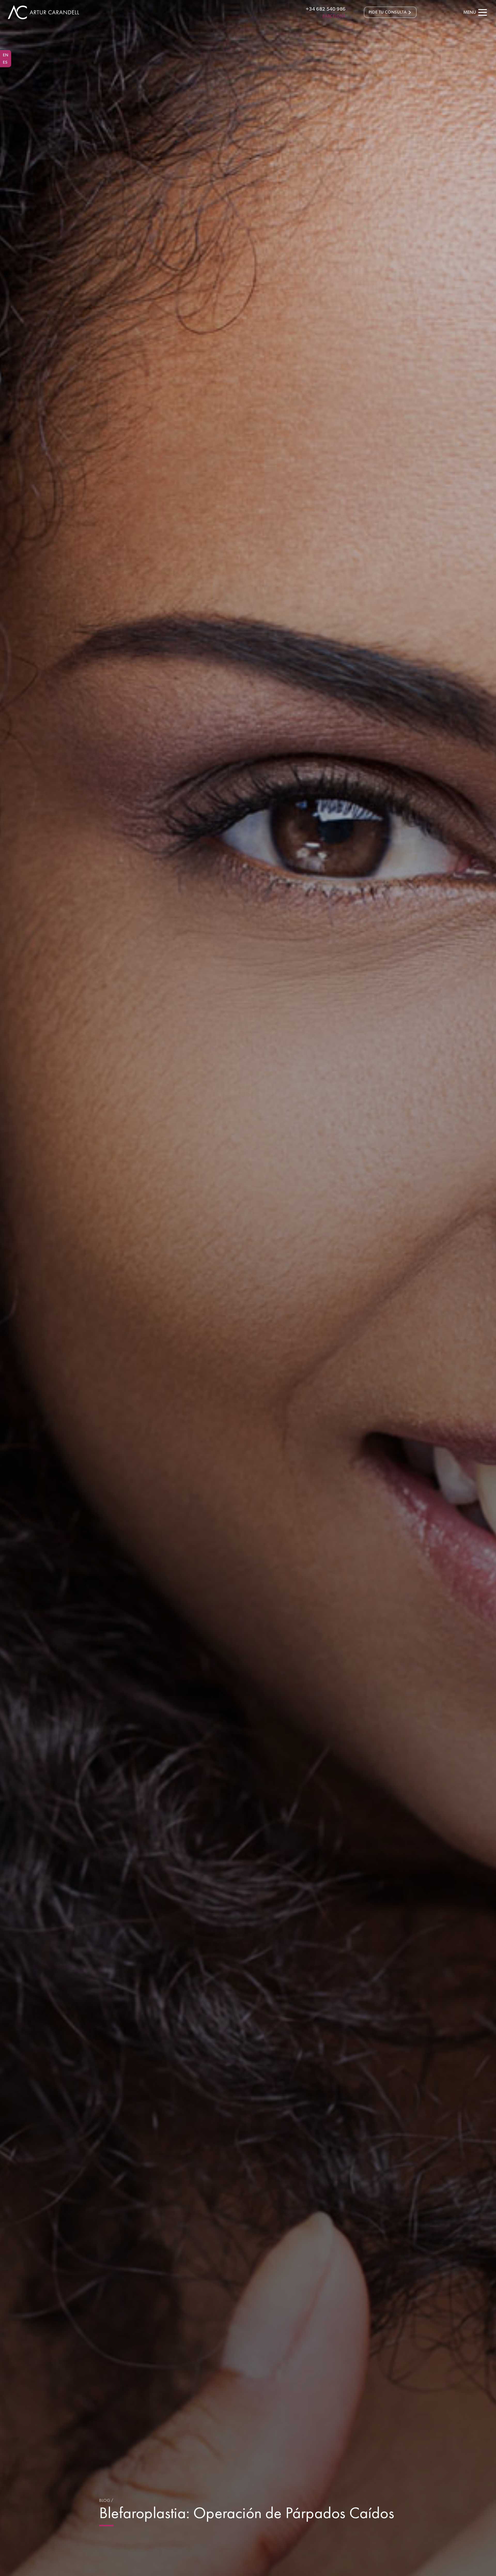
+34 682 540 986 (326, 9)
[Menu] (483, 12)
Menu (470, 12)
